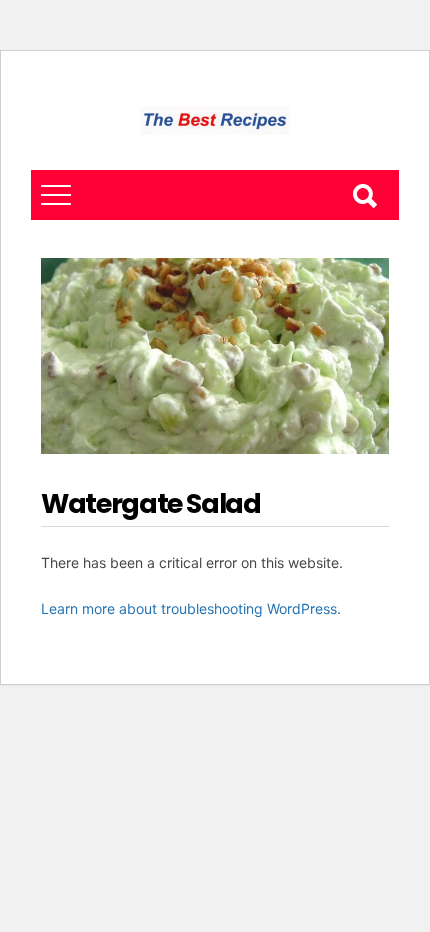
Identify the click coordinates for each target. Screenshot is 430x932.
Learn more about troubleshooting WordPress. (191, 608)
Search (364, 195)
